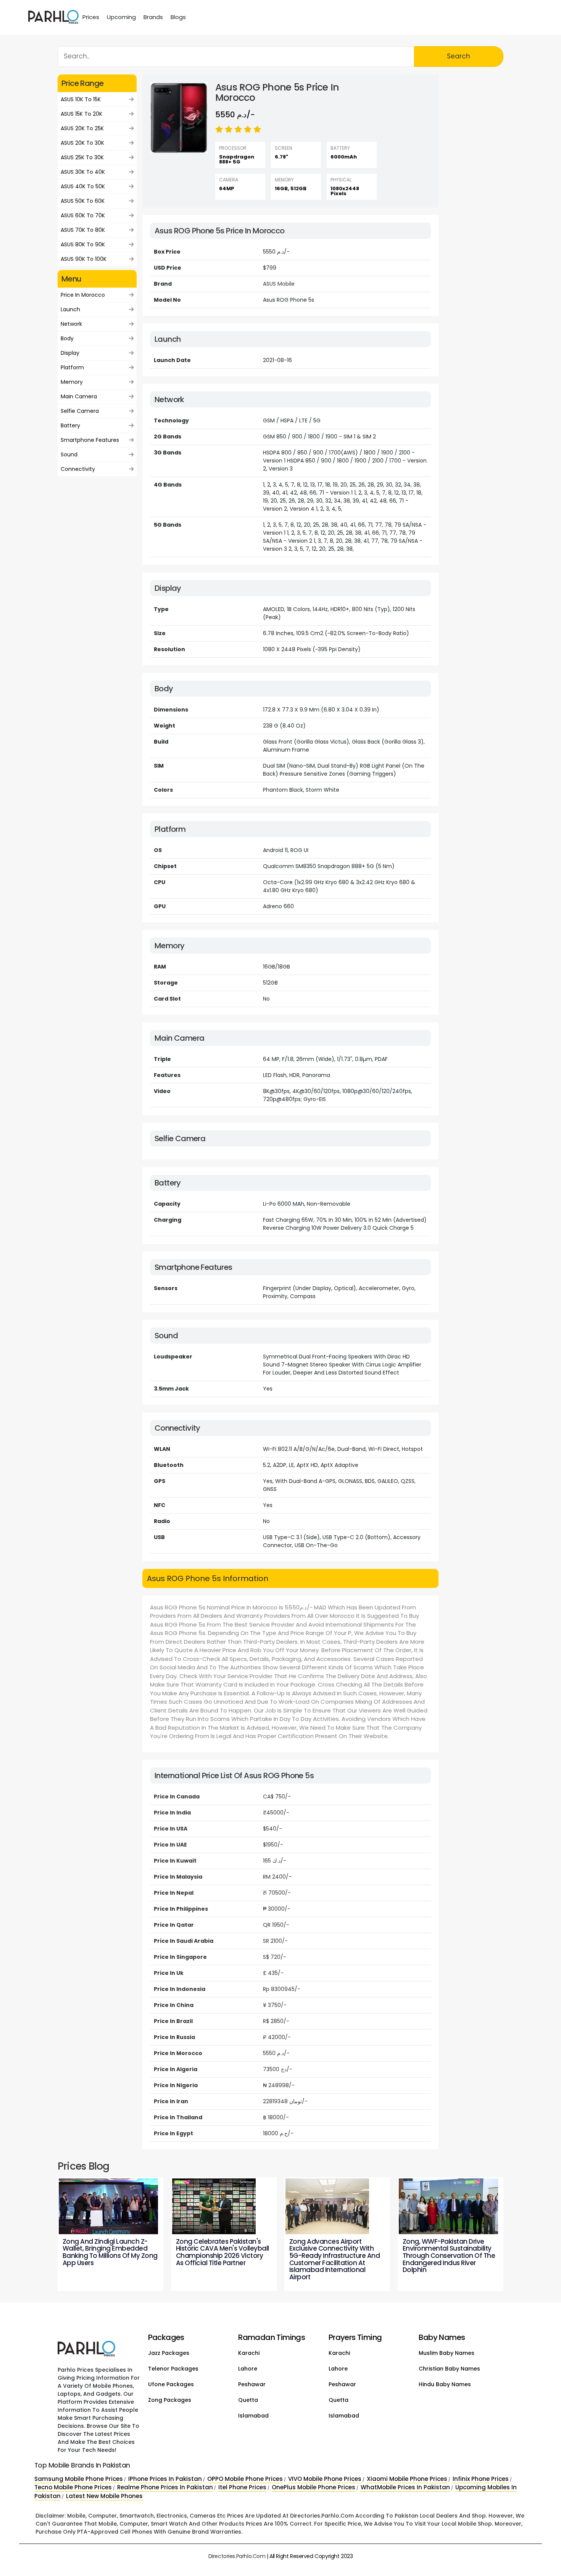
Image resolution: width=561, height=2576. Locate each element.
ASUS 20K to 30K (82, 143)
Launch (70, 309)
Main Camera (79, 396)
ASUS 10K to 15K (81, 99)
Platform (72, 367)
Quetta (248, 2400)
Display (70, 353)
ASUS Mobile (279, 284)
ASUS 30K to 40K (83, 172)
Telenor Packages (173, 2369)
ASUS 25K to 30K (82, 157)
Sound (69, 454)
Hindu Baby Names (445, 2384)
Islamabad (253, 2416)
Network (71, 324)
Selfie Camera (80, 411)
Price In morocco (83, 295)
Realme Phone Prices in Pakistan (165, 2487)
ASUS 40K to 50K (83, 186)
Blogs (178, 17)
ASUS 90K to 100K (84, 259)
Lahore (248, 2369)
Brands (153, 17)
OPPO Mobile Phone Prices (245, 2479)
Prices (91, 17)
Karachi (249, 2353)
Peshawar (252, 2384)
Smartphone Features (90, 440)
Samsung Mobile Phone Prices (79, 2479)
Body (67, 338)
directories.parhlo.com (237, 2556)
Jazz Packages (169, 2353)
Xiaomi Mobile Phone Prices (407, 2479)
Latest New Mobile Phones (104, 2496)
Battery (70, 425)
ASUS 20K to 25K (82, 128)
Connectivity (78, 469)
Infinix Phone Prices (481, 2479)
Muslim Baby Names (447, 2353)
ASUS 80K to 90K (83, 244)
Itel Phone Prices (242, 2487)
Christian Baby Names (449, 2369)
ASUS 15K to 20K (81, 114)
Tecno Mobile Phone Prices (73, 2487)
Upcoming (121, 17)
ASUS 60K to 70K (83, 215)
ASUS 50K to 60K (83, 201)
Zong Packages (170, 2400)
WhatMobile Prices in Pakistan (405, 2487)
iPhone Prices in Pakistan (165, 2479)
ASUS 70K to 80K (83, 230)
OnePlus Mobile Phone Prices (314, 2487)
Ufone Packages (171, 2384)
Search (459, 56)
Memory (72, 382)
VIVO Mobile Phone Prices (325, 2479)
